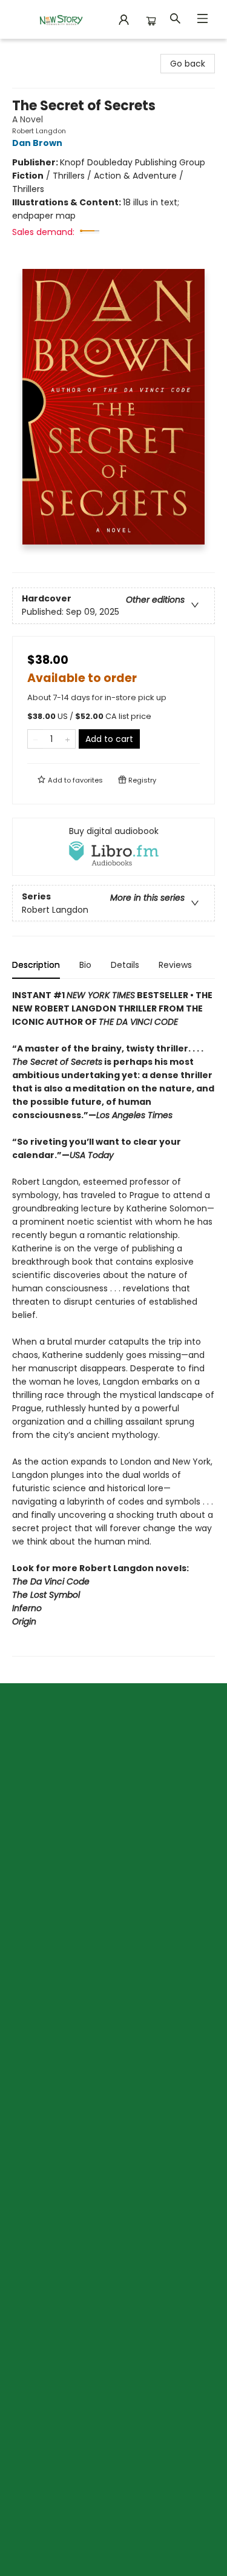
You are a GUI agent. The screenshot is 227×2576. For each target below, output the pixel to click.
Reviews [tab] (175, 965)
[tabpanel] (113, 1323)
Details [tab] (125, 965)
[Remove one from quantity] (35, 739)
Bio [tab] (85, 965)
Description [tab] (36, 965)
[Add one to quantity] (67, 739)
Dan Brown (37, 143)
